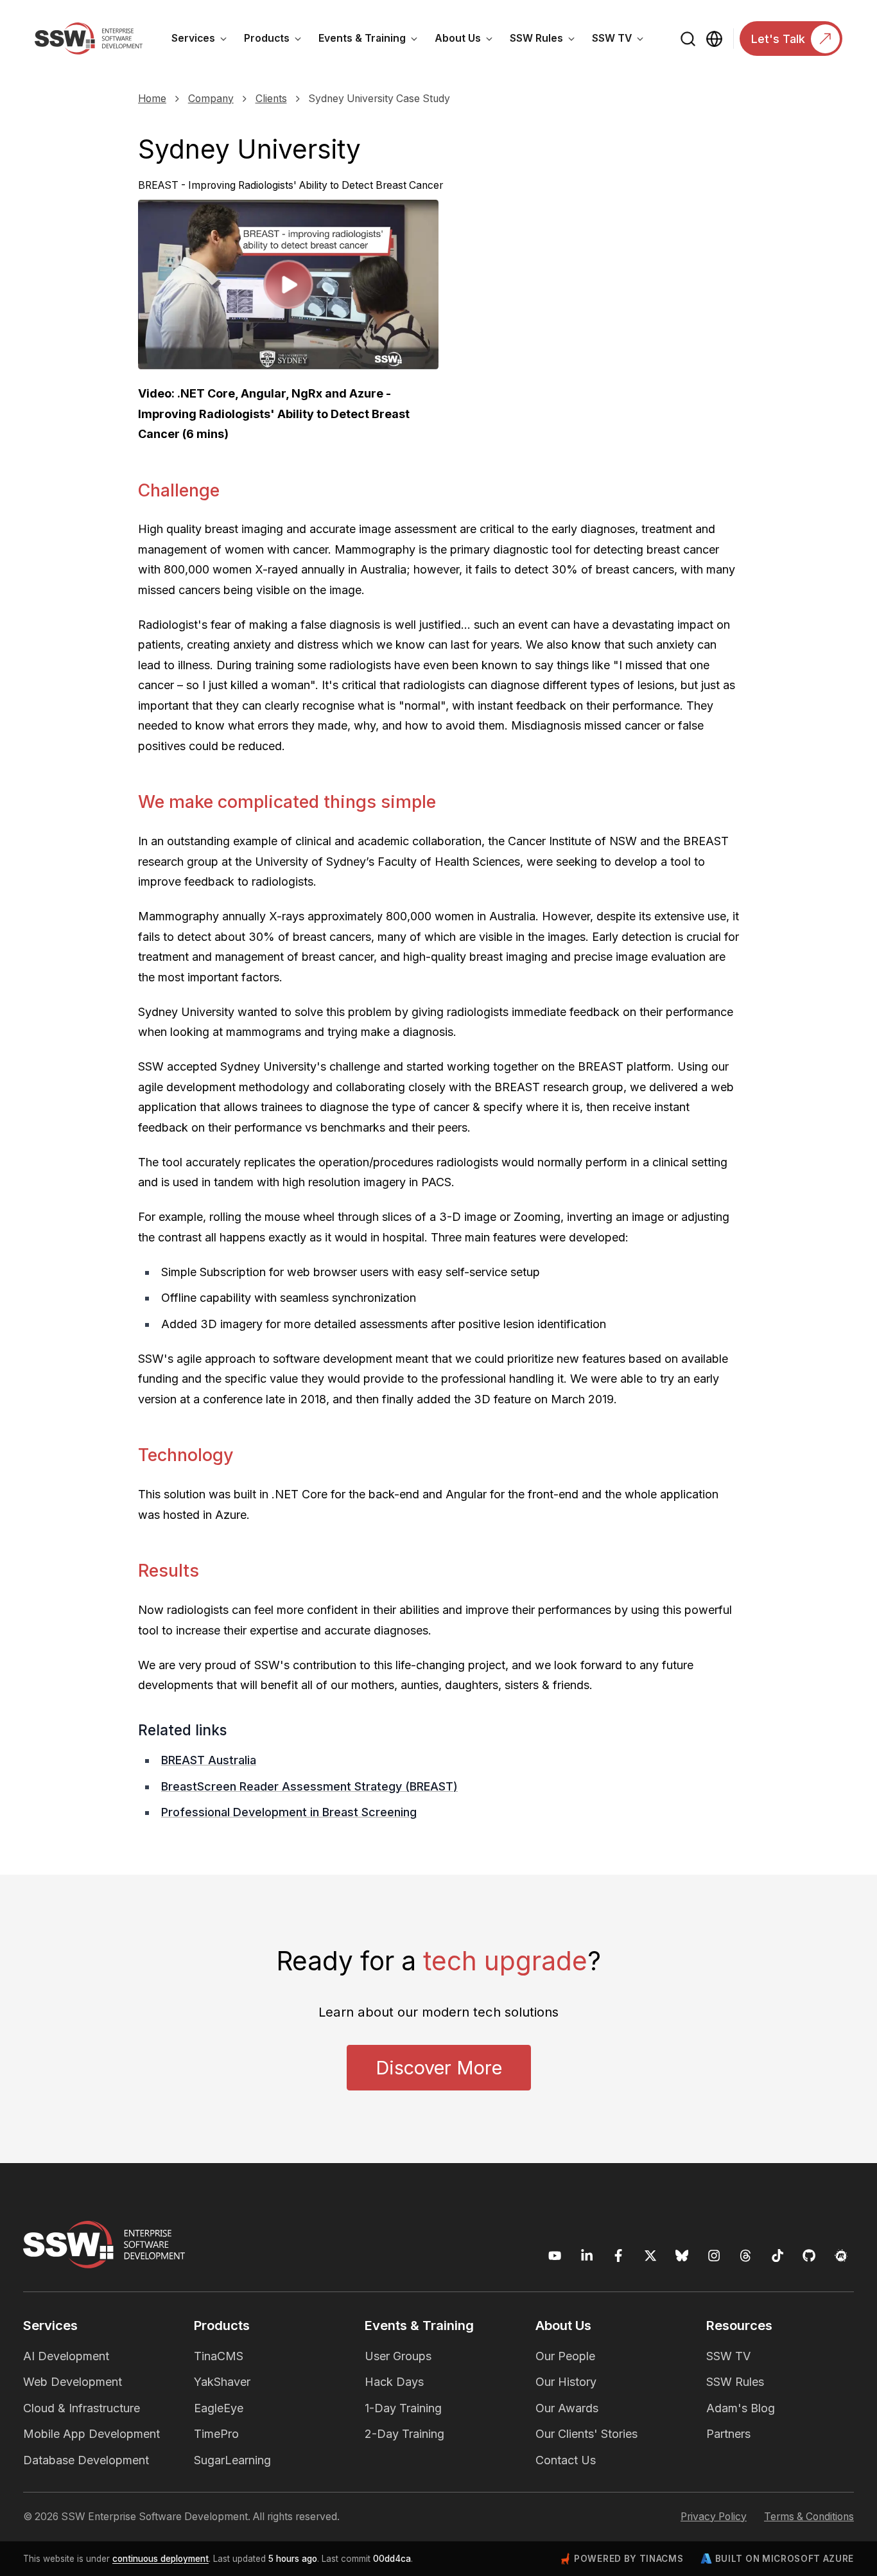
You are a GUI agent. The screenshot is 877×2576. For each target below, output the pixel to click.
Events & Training (372, 40)
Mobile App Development (91, 2434)
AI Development (66, 2356)
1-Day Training (403, 2408)
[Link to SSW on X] (651, 2256)
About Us (468, 40)
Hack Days (394, 2382)
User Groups (398, 2356)
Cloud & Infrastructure (82, 2408)
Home (152, 99)
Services (204, 40)
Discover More (439, 2068)
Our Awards (567, 2408)
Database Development (86, 2460)
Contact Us (566, 2460)
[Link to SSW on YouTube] (555, 2256)
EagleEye (219, 2408)
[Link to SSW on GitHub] (809, 2256)
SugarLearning (232, 2460)
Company (211, 99)
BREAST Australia (209, 1760)
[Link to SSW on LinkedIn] (587, 2256)
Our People (565, 2356)
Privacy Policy (714, 2517)
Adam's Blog (741, 2408)
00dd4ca (392, 2559)
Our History (566, 2382)
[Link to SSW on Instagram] (714, 2256)
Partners (728, 2434)
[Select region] (714, 39)
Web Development (73, 2382)
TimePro (216, 2434)
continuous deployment (161, 2559)
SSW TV (622, 40)
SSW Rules (547, 40)
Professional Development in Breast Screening (289, 1812)
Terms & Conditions (809, 2517)
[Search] (689, 39)
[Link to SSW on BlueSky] (682, 2256)
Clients (271, 99)
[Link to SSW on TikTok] (778, 2256)
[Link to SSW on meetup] (841, 2256)
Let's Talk (778, 39)
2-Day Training (404, 2434)
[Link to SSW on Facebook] (619, 2256)
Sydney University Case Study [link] (379, 99)
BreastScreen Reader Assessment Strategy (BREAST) (309, 1786)
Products (277, 40)
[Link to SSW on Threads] (746, 2256)
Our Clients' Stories (586, 2434)
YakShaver (222, 2382)
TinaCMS (219, 2356)
